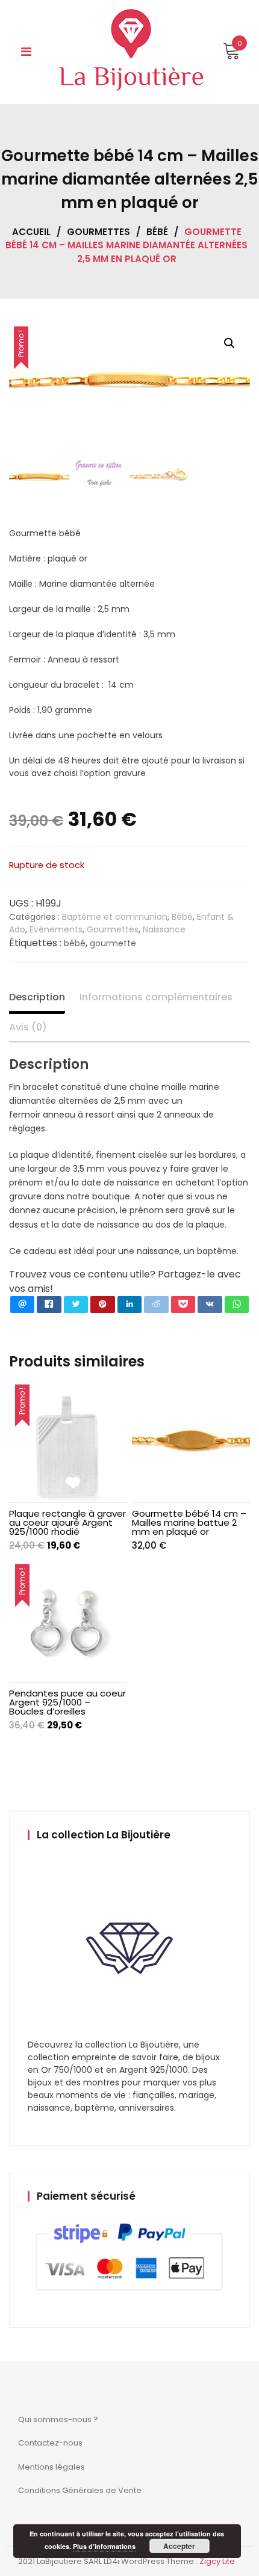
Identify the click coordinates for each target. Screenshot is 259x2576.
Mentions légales (51, 2467)
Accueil (31, 232)
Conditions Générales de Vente (80, 2490)
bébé (75, 943)
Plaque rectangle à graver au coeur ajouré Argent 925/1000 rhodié (67, 1522)
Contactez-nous (50, 2443)
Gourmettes (98, 232)
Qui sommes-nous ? (58, 2419)
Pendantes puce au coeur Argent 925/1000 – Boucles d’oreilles (67, 1702)
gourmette (113, 943)
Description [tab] (37, 997)
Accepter (179, 2546)
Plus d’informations (104, 2546)
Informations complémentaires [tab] (156, 997)
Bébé (157, 232)
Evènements (56, 929)
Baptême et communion (115, 917)
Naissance (164, 929)
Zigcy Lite (217, 2561)
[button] (229, 343)
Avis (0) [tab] (28, 1027)
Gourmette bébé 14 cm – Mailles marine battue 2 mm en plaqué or (189, 1522)
